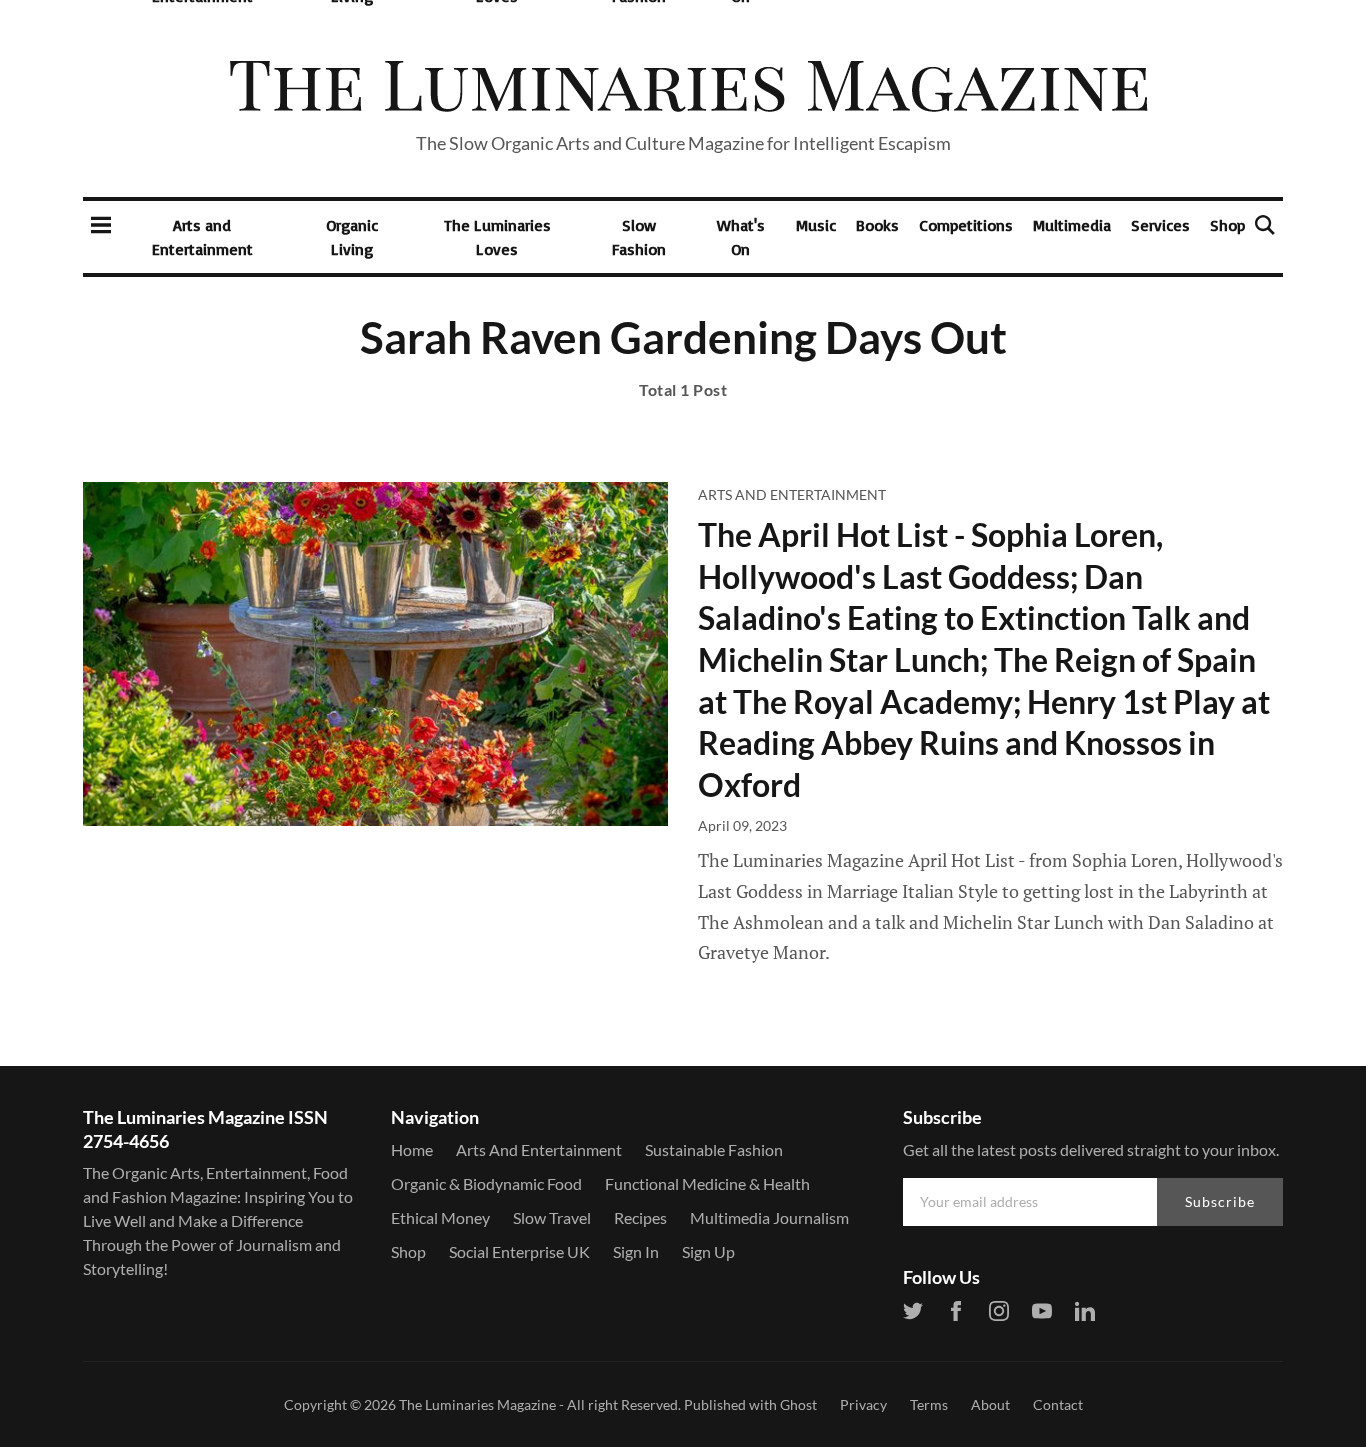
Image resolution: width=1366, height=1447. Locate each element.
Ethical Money (440, 1217)
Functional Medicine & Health (707, 1183)
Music (816, 225)
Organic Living (352, 237)
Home (412, 1149)
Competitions (966, 225)
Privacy (863, 1404)
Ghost (798, 1404)
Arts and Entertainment (202, 237)
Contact (1058, 1404)
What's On (741, 237)
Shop (1227, 225)
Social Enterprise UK (519, 1251)
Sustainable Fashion (714, 1149)
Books (877, 225)
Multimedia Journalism (769, 1217)
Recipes (640, 1217)
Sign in (636, 1251)
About (990, 1404)
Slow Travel (552, 1217)
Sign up (708, 1251)
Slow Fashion (639, 237)
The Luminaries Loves (497, 237)
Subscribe (1220, 1201)
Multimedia (1072, 225)
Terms (929, 1404)
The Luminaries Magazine (477, 1404)
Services (1160, 225)
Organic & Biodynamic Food (486, 1183)
